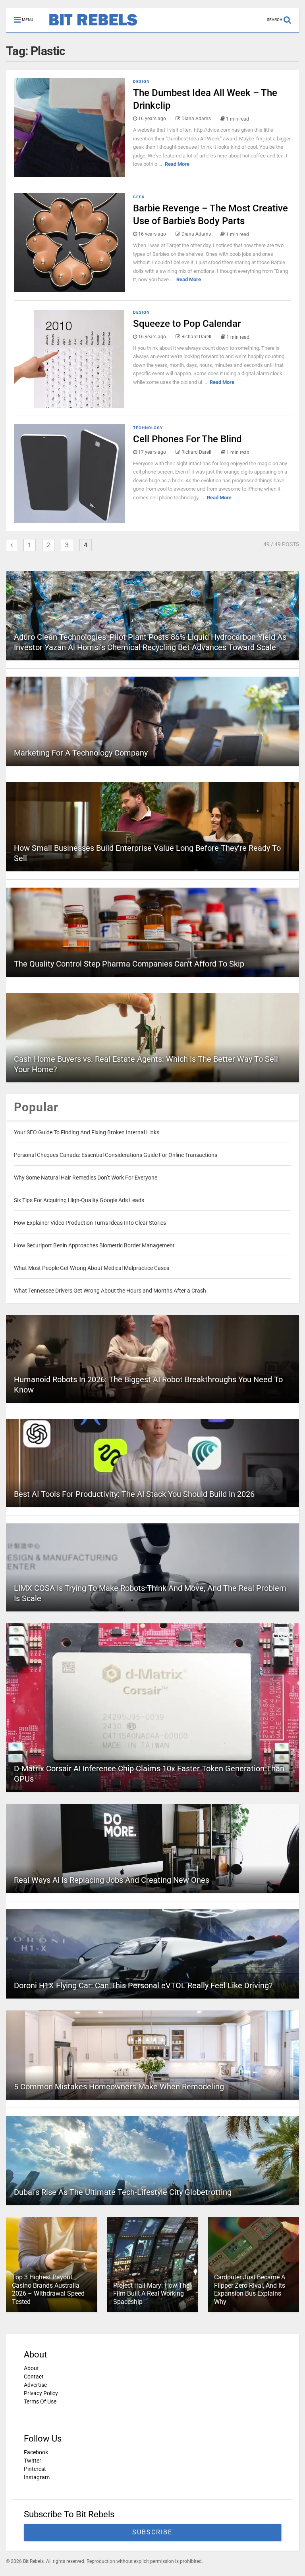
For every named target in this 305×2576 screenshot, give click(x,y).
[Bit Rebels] (89, 26)
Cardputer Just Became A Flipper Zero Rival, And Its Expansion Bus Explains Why (250, 2289)
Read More (177, 164)
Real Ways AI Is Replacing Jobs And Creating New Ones (112, 1880)
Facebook (36, 2452)
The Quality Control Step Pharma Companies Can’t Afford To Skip (129, 964)
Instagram (37, 2477)
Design (141, 82)
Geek (139, 197)
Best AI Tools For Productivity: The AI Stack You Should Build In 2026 (134, 1494)
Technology (148, 428)
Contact (34, 2377)
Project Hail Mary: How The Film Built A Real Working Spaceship (151, 2294)
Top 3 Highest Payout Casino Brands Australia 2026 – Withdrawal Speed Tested (48, 2289)
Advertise (35, 2385)
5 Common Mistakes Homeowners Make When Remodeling (119, 2087)
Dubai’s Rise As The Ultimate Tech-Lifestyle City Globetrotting (123, 2192)
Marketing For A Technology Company (81, 753)
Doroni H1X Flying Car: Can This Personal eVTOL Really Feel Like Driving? (143, 1985)
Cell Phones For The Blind (187, 439)
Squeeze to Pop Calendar (187, 324)
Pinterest (35, 2469)
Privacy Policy (41, 2393)
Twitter (33, 2461)
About (31, 2368)
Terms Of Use (40, 2401)
